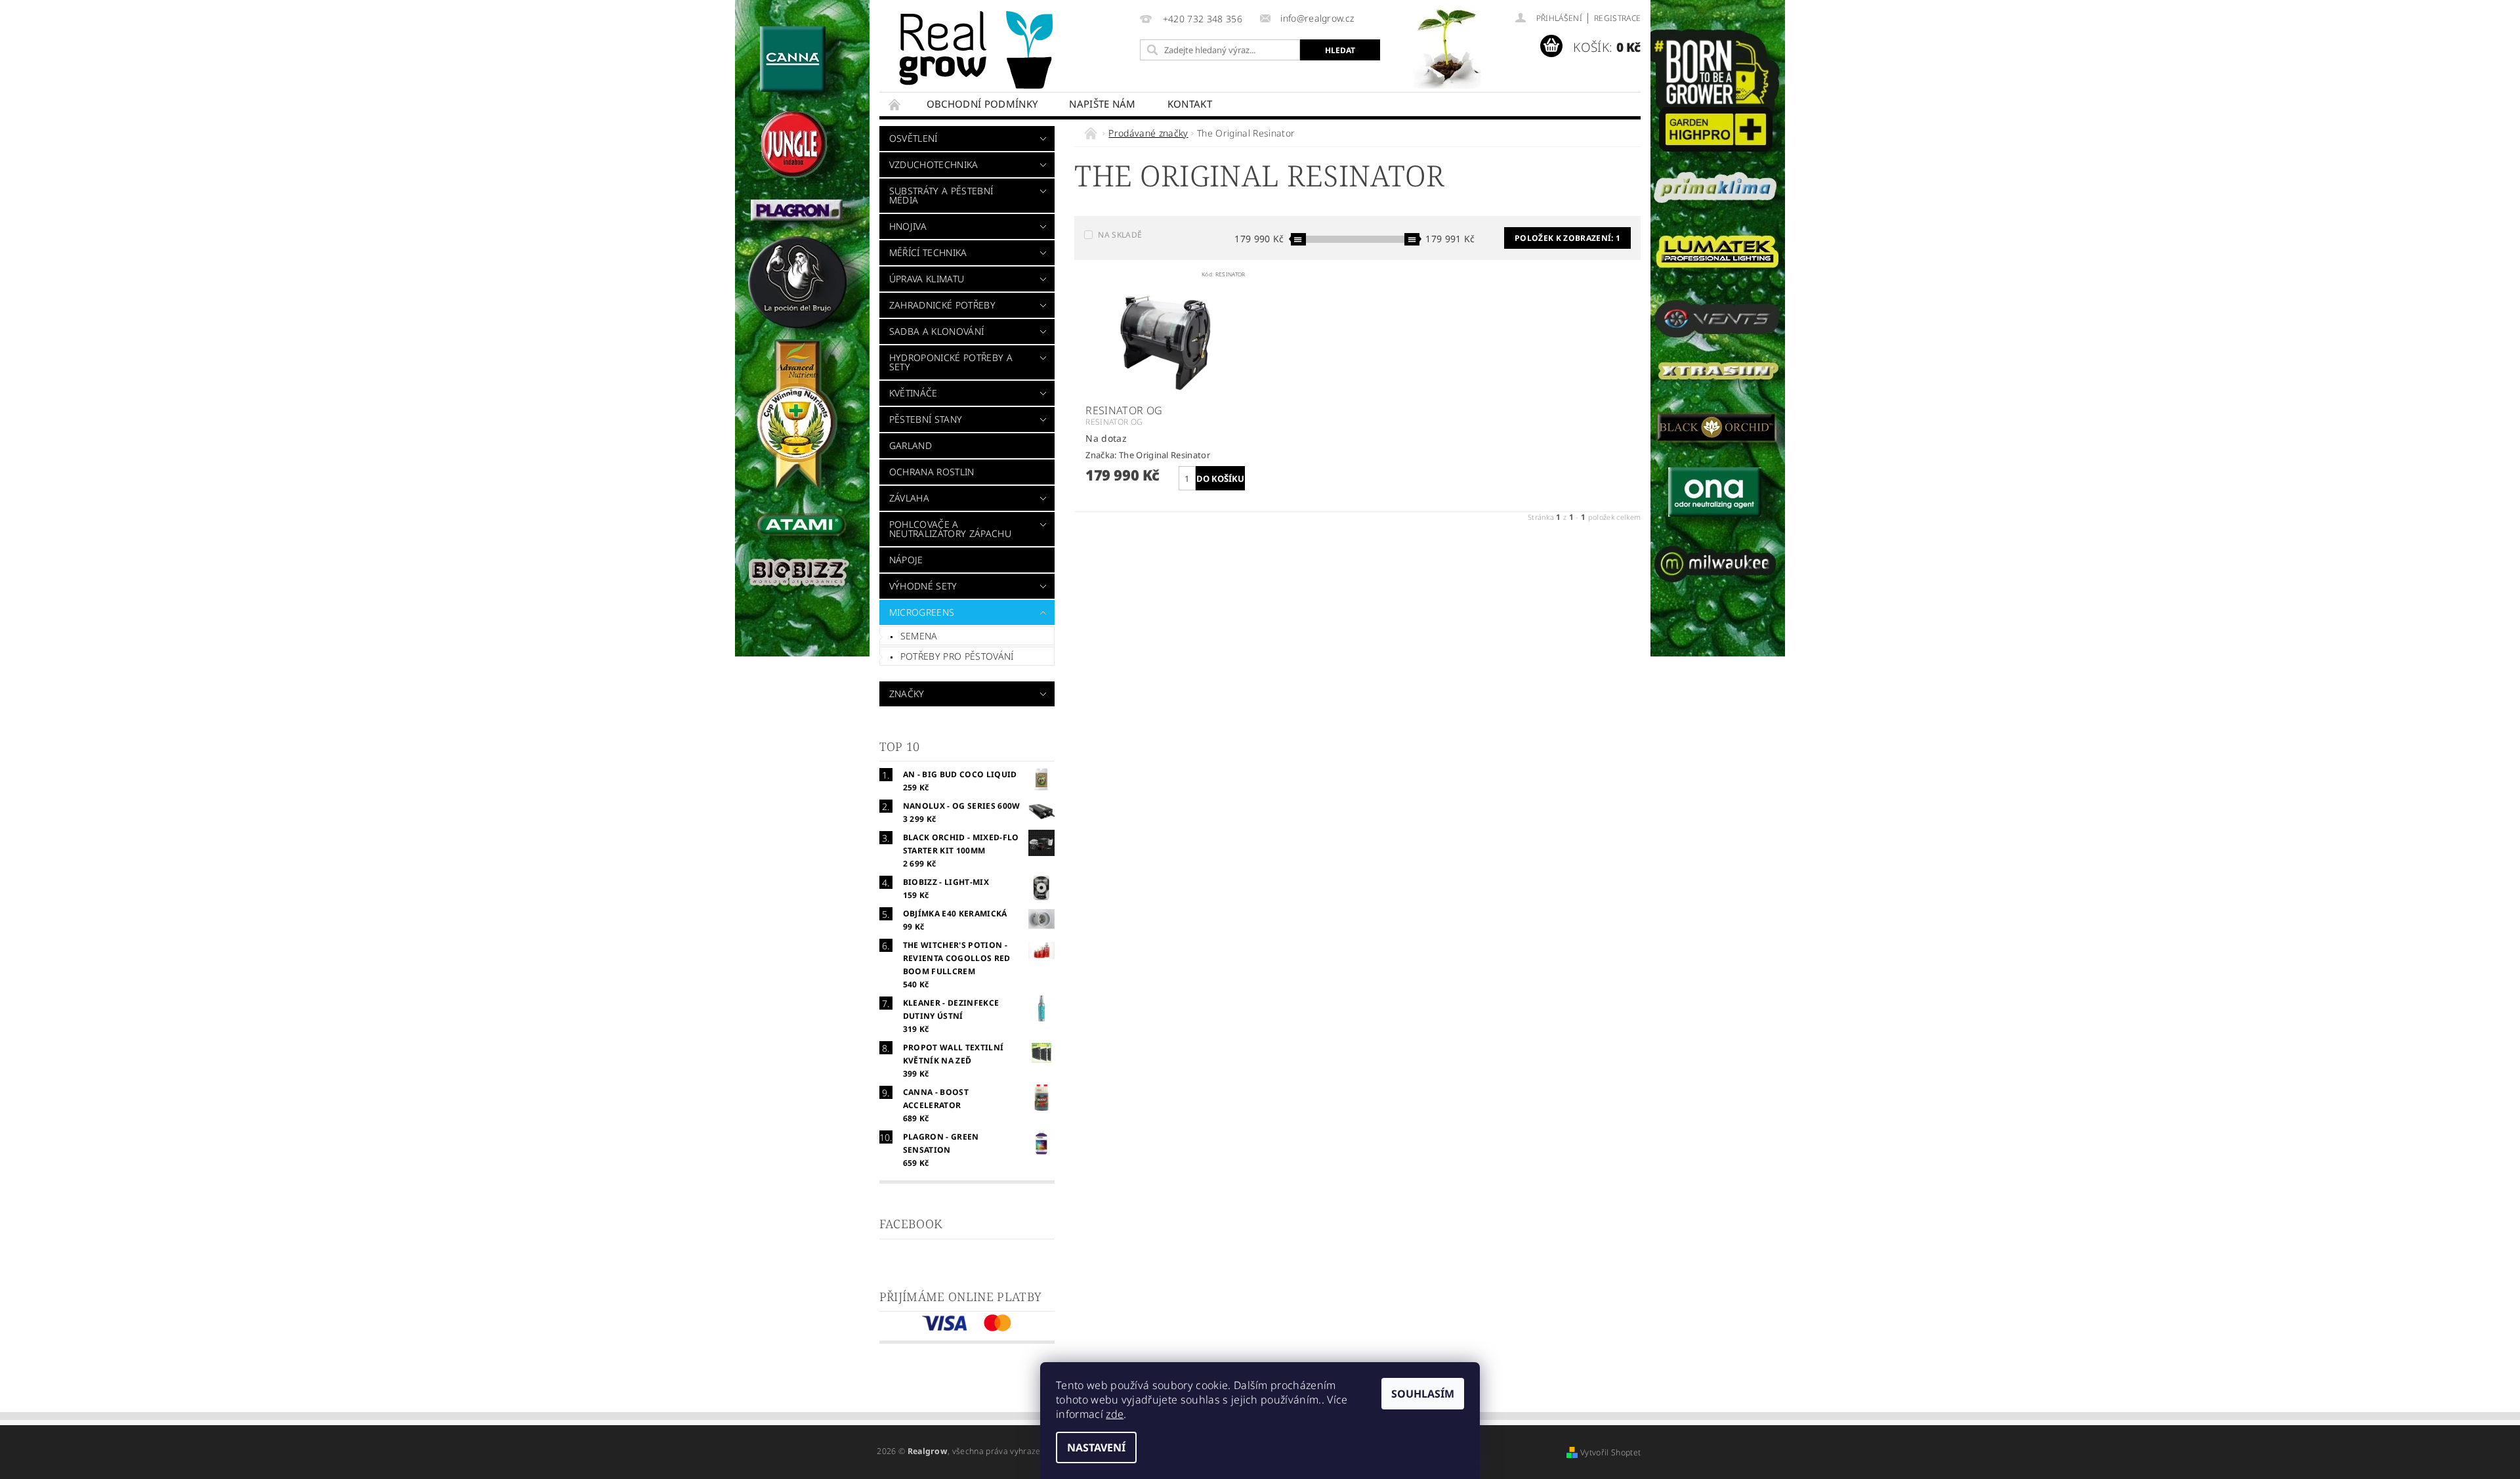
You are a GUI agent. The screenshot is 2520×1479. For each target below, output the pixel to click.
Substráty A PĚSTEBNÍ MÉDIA (941, 195)
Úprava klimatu (927, 279)
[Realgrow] (978, 50)
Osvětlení (913, 138)
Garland (911, 445)
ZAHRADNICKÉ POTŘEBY (942, 305)
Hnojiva (908, 226)
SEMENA (919, 636)
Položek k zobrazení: (1567, 238)
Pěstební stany (926, 419)
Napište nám (1102, 104)
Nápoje (906, 560)
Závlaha (909, 498)
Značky (907, 694)
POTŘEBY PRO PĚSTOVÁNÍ (957, 656)
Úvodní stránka (895, 104)
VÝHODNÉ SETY (923, 586)
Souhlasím (1423, 1394)
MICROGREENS (922, 612)
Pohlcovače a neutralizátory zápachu (950, 529)
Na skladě (1120, 235)
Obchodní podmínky (982, 104)
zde (1115, 1414)
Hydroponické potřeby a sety (951, 362)
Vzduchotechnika (934, 164)
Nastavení (1096, 1447)
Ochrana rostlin (932, 472)
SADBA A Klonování (936, 331)
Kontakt (1190, 104)
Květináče (913, 393)
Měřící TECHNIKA (928, 252)
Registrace (1617, 18)
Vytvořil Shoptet (1610, 1452)
